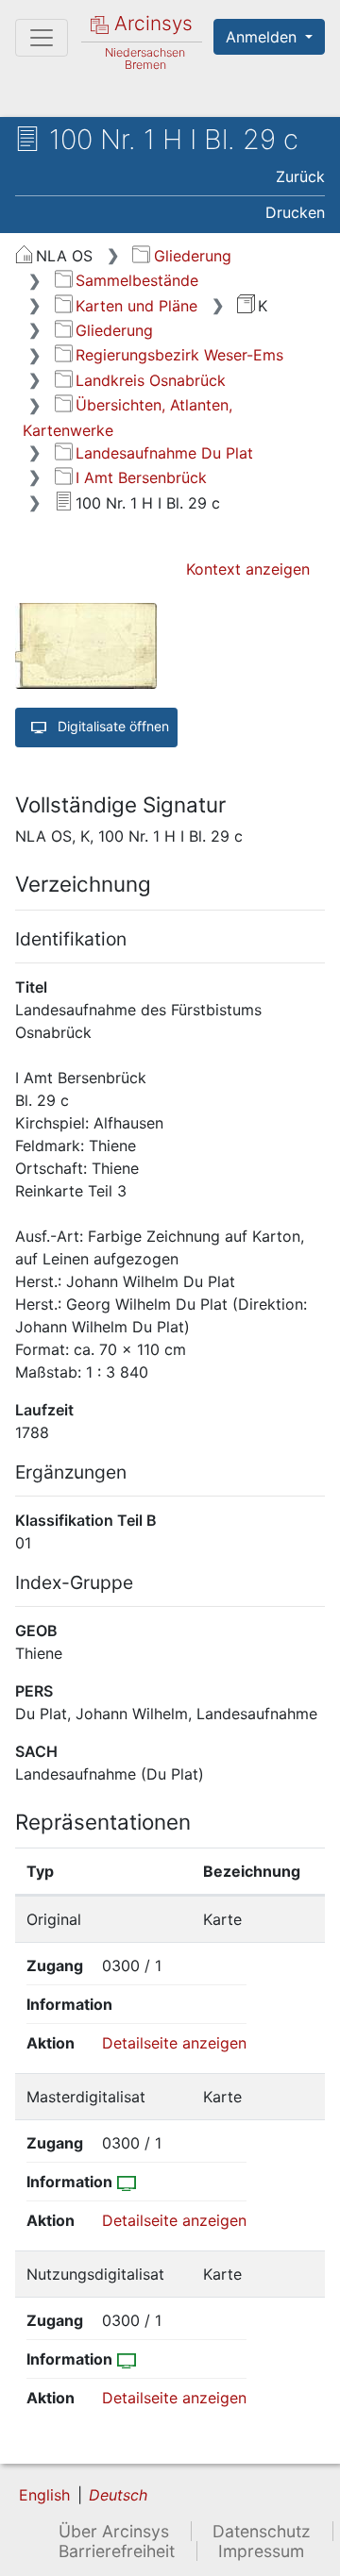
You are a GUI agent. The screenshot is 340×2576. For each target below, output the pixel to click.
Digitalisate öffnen (111, 726)
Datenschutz (262, 2531)
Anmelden (263, 37)
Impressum (261, 2551)
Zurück (300, 176)
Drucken (295, 212)
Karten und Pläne (136, 306)
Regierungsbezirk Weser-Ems (179, 355)
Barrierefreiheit (117, 2551)
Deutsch (118, 2495)
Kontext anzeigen (248, 569)
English (44, 2495)
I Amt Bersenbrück (141, 477)
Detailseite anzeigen (174, 2043)
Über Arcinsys (114, 2531)
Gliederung (192, 256)
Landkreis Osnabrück (151, 380)
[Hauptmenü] (42, 38)
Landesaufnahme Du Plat (164, 453)
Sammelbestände (137, 280)
